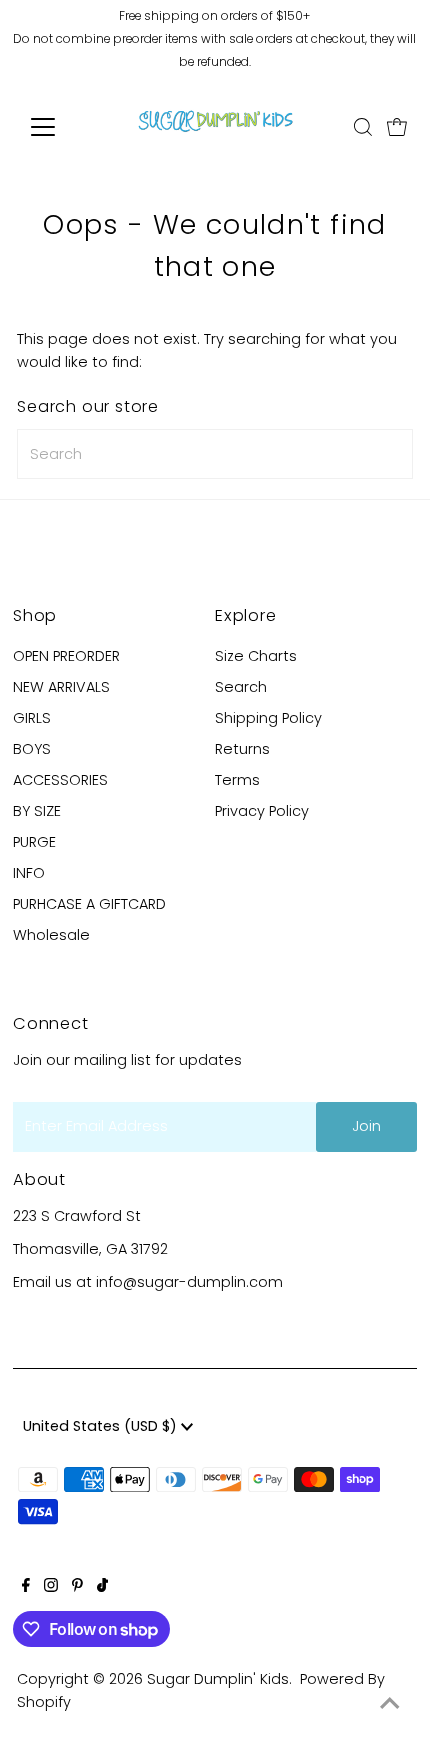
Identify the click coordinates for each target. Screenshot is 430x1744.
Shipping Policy (268, 718)
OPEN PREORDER (66, 656)
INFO (29, 873)
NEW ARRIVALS (61, 687)
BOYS (32, 749)
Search (241, 687)
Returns (242, 749)
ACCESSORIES (60, 780)
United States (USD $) (102, 1426)
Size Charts (256, 656)
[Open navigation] (64, 127)
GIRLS (32, 718)
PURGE (34, 842)
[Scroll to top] (390, 1704)
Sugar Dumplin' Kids (218, 1679)
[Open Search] (363, 127)
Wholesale (51, 935)
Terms (237, 780)
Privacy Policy (262, 811)
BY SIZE (37, 811)
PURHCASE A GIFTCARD (89, 904)
